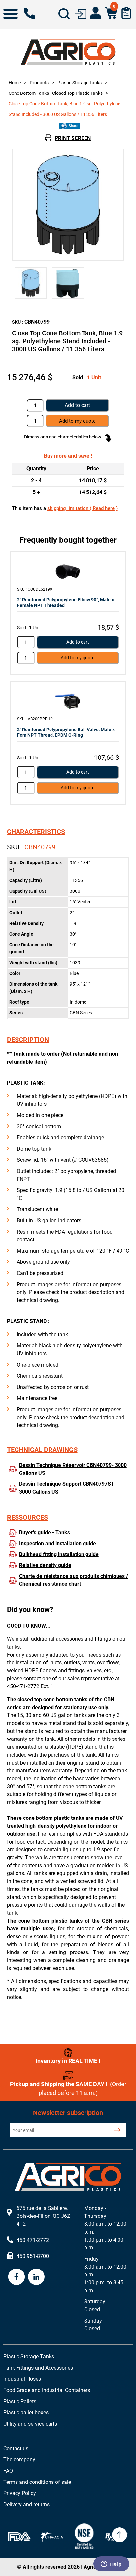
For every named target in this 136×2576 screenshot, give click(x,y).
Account (96, 13)
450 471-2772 (30, 13)
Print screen (73, 138)
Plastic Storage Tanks (29, 2357)
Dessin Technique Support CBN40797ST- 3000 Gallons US (67, 1488)
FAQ (8, 2471)
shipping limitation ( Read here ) (82, 508)
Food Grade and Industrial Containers (47, 2390)
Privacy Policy (20, 2493)
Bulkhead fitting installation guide (59, 1554)
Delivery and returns (26, 2504)
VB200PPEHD (40, 719)
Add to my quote (78, 658)
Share (73, 126)
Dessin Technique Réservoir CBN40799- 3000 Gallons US (73, 1469)
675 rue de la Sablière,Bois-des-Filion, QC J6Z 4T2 (43, 2216)
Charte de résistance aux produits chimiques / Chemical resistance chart (74, 1580)
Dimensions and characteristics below (63, 437)
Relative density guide (45, 1565)
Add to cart (77, 405)
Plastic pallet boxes (26, 2413)
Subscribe (117, 2130)
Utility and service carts (30, 2424)
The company (19, 2460)
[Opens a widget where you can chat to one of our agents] (111, 2564)
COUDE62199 (40, 589)
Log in (81, 13)
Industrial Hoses (22, 2379)
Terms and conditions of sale (37, 2482)
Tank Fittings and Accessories (38, 2368)
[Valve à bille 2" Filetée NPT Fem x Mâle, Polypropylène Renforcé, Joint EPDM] (68, 701)
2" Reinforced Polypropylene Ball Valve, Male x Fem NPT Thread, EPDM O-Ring (66, 732)
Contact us (16, 2448)
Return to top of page (119, 2535)
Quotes (126, 13)
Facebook (17, 2277)
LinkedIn (36, 2277)
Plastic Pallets (20, 2401)
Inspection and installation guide (58, 1543)
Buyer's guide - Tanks (45, 1533)
